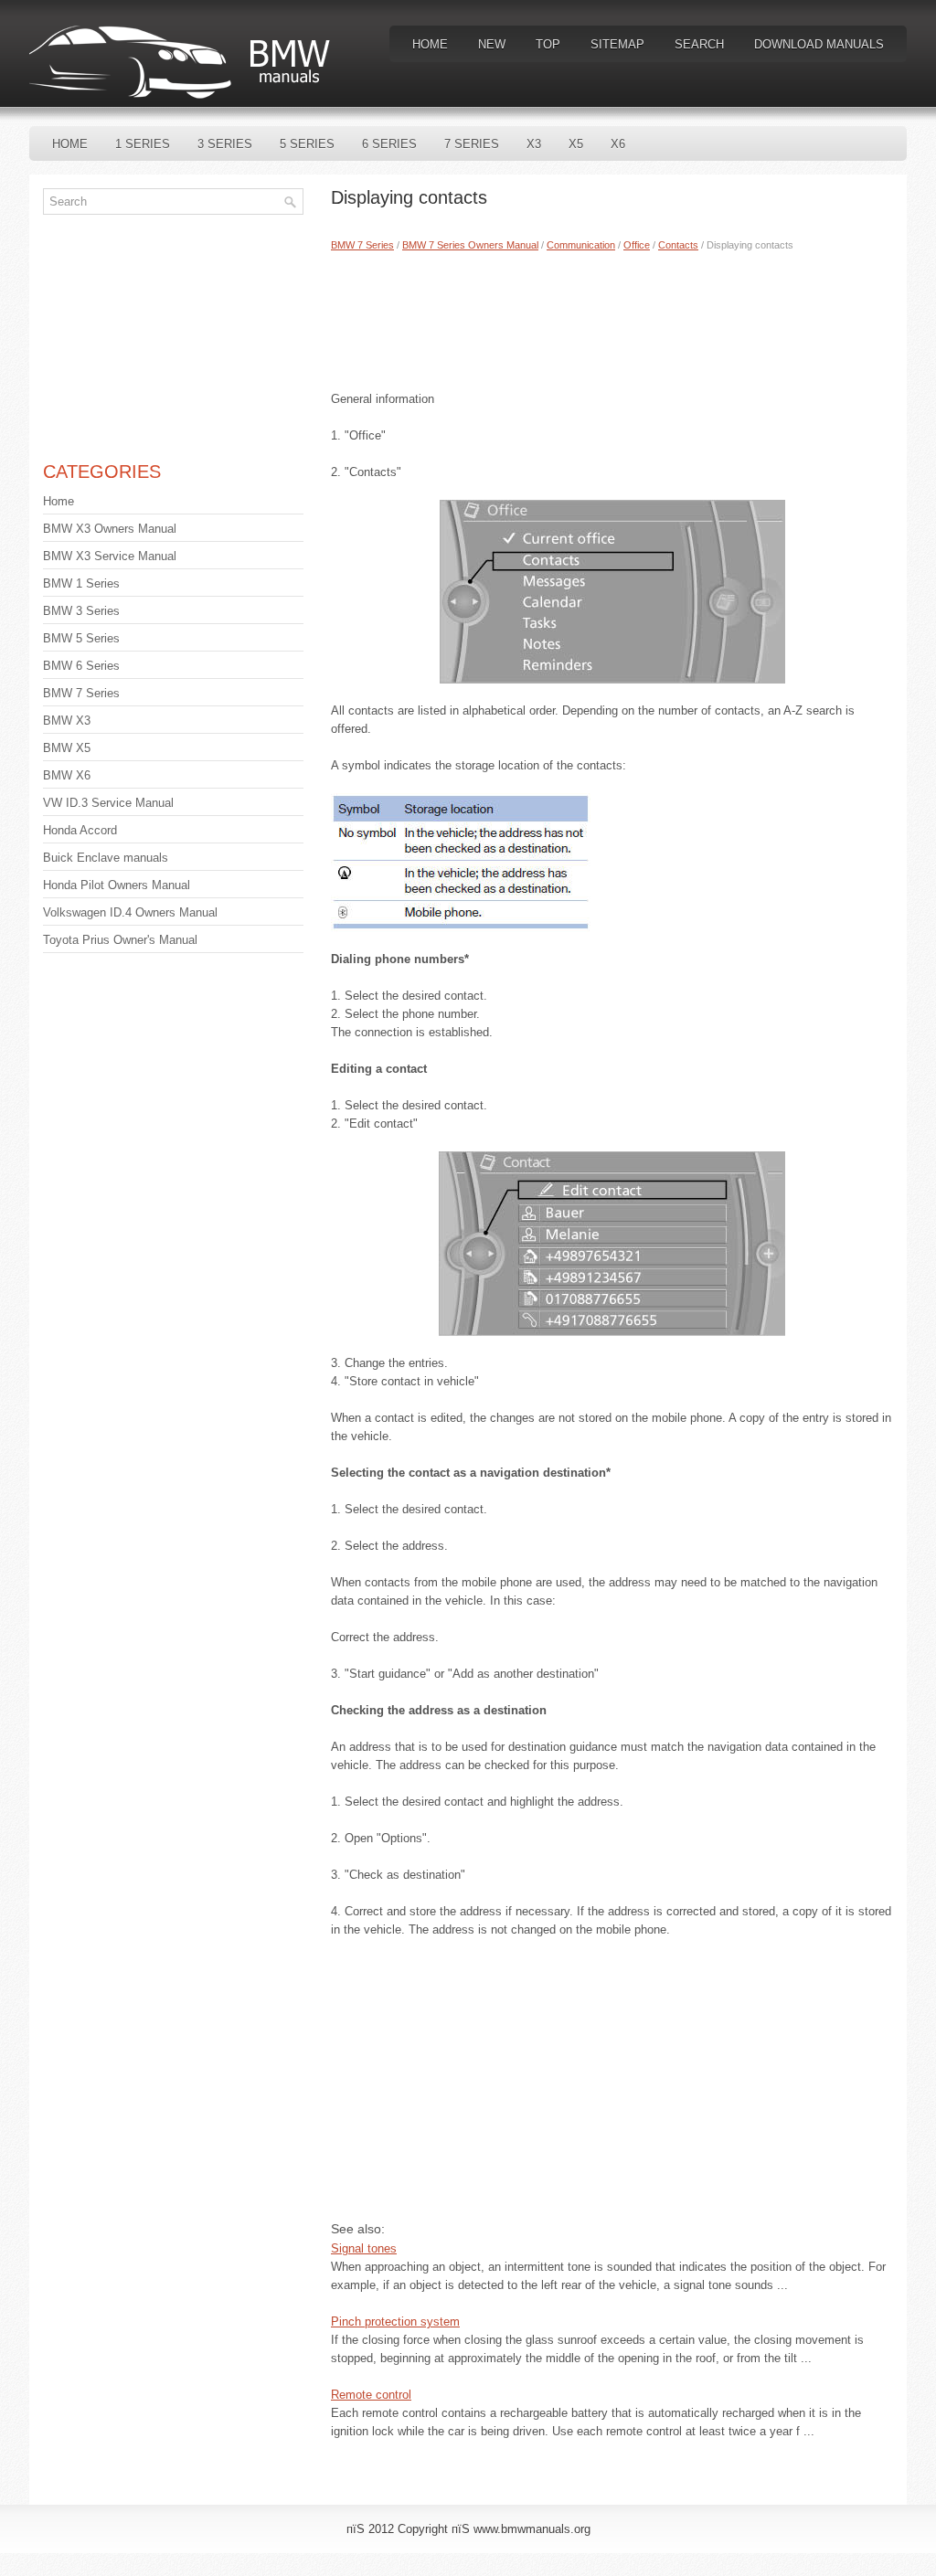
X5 (576, 144)
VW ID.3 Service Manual (108, 803)
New (492, 44)
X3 (534, 144)
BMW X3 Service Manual (110, 556)
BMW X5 (67, 748)
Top (548, 44)
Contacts (678, 245)
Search (699, 44)
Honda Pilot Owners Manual (117, 885)
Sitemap (617, 44)
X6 (618, 144)
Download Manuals (819, 44)
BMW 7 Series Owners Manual (470, 245)
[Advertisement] (612, 317)
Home (430, 44)
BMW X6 (67, 775)
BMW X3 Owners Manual (110, 529)
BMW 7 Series (362, 245)
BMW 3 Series (81, 611)
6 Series (389, 144)
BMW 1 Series (81, 583)
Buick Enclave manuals (106, 858)
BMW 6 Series (81, 666)
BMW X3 (67, 721)
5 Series (307, 144)
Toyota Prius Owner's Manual (120, 940)
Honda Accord (80, 830)
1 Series (143, 144)
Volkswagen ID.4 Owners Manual (130, 912)
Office (637, 245)
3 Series (225, 144)
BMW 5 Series (81, 638)
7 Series (472, 144)
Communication (581, 245)
